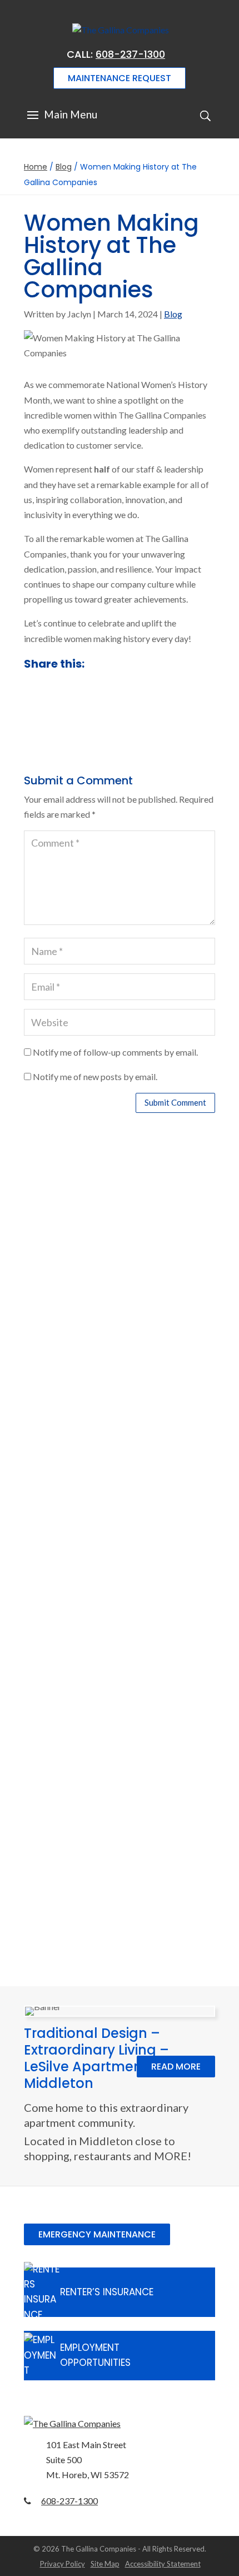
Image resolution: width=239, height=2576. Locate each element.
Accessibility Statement (163, 2564)
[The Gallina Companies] (120, 2423)
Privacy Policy (63, 2564)
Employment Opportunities (95, 2355)
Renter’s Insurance (107, 2292)
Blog (64, 167)
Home (36, 167)
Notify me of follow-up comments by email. (115, 1052)
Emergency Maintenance (97, 2234)
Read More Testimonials (120, 1942)
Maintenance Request (120, 78)
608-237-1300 (130, 54)
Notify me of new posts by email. (95, 1076)
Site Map (105, 2564)
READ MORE (176, 2067)
